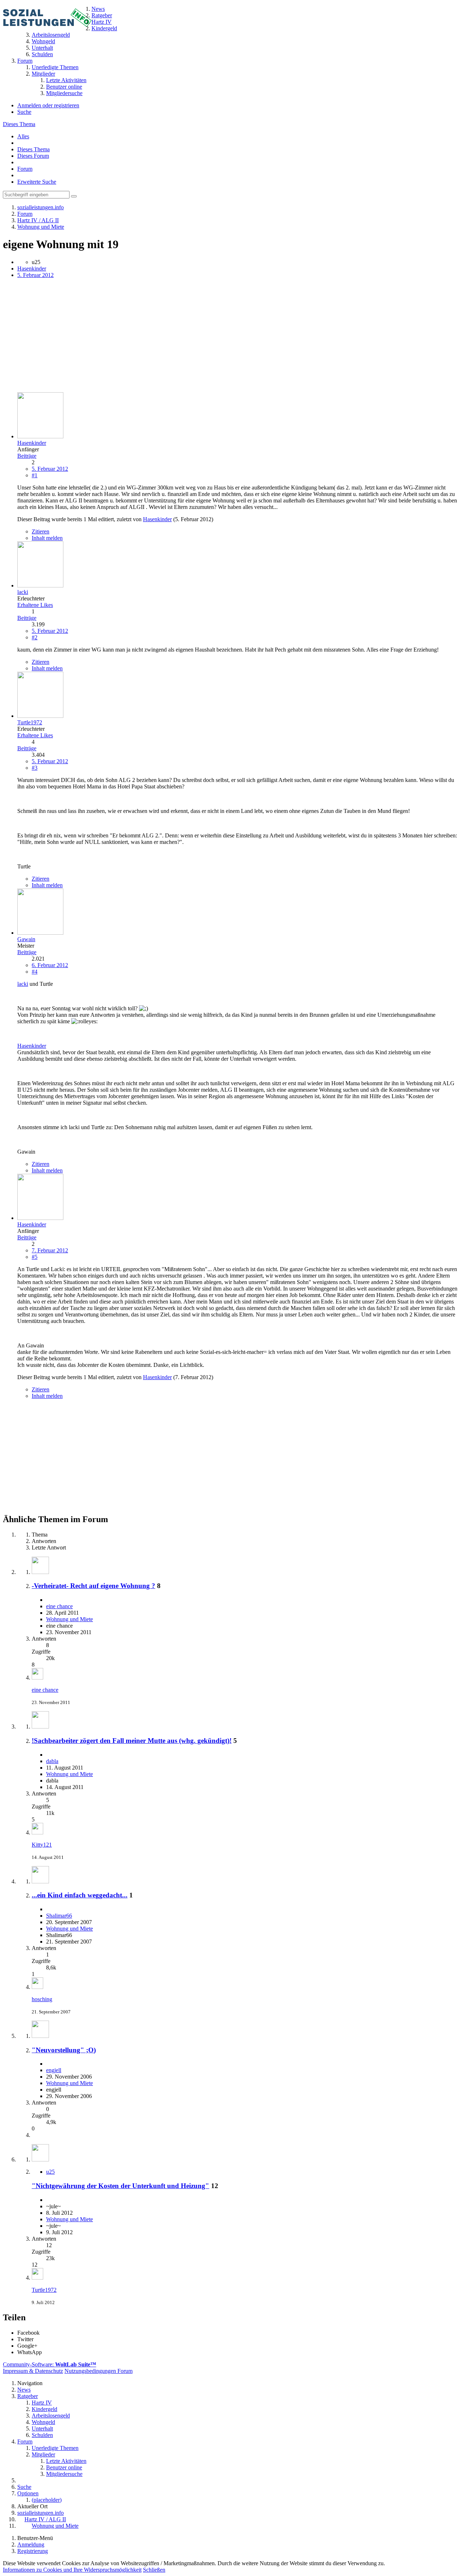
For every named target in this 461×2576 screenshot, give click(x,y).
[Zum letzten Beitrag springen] (37, 1678)
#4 (35, 972)
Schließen (154, 2570)
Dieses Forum (33, 156)
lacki (23, 984)
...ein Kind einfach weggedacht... (80, 1895)
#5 (35, 1257)
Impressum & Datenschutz (33, 2371)
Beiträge (27, 456)
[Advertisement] (219, 336)
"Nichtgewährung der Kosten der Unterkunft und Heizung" (120, 2186)
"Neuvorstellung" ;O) (64, 2050)
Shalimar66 (59, 1916)
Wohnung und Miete (70, 1619)
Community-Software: (50, 2364)
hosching (42, 1999)
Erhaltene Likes (35, 605)
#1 (35, 475)
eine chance (59, 1606)
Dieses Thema (19, 124)
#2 (35, 637)
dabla (52, 1761)
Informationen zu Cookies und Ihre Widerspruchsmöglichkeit (72, 2570)
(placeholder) (47, 2500)
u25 (50, 2172)
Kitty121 (42, 1845)
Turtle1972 (44, 2290)
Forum (25, 169)
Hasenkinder (32, 269)
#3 (35, 768)
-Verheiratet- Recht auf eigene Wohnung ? (93, 1586)
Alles (23, 136)
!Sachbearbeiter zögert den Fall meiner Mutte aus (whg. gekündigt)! (132, 1741)
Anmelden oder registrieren (48, 105)
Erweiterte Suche (37, 182)
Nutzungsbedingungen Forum (99, 2371)
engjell (54, 2070)
